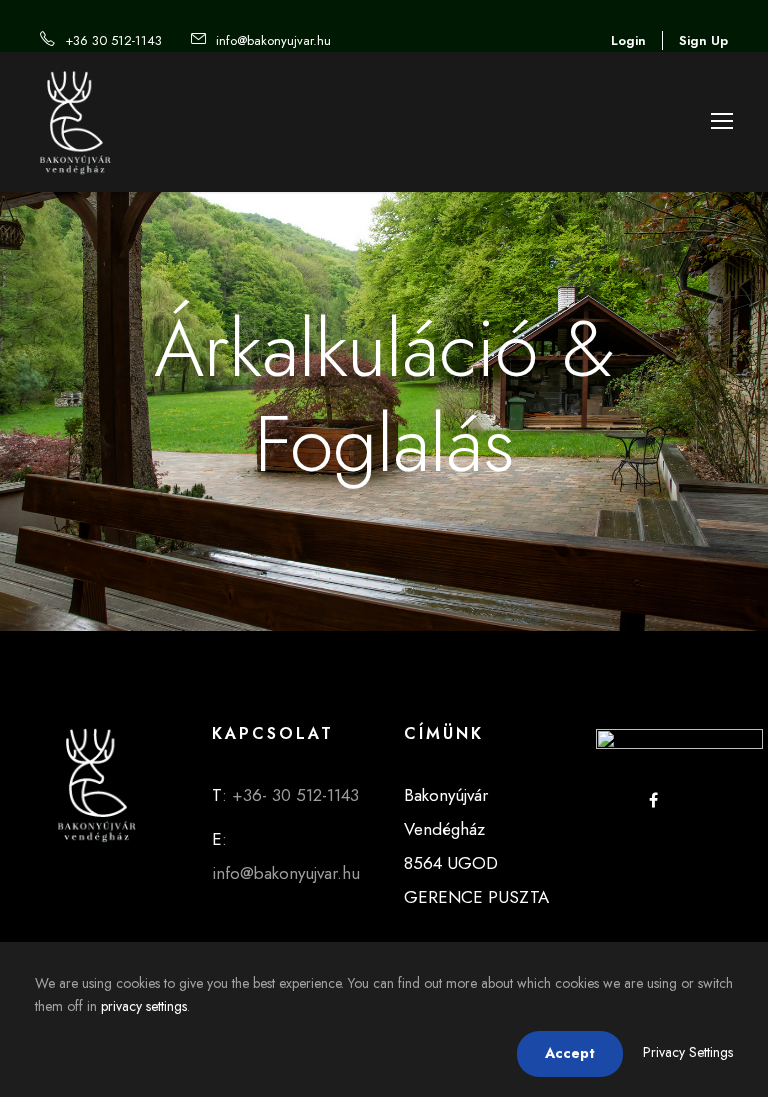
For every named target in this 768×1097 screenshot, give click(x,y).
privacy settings (144, 1006)
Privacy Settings (688, 1052)
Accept (570, 1053)
